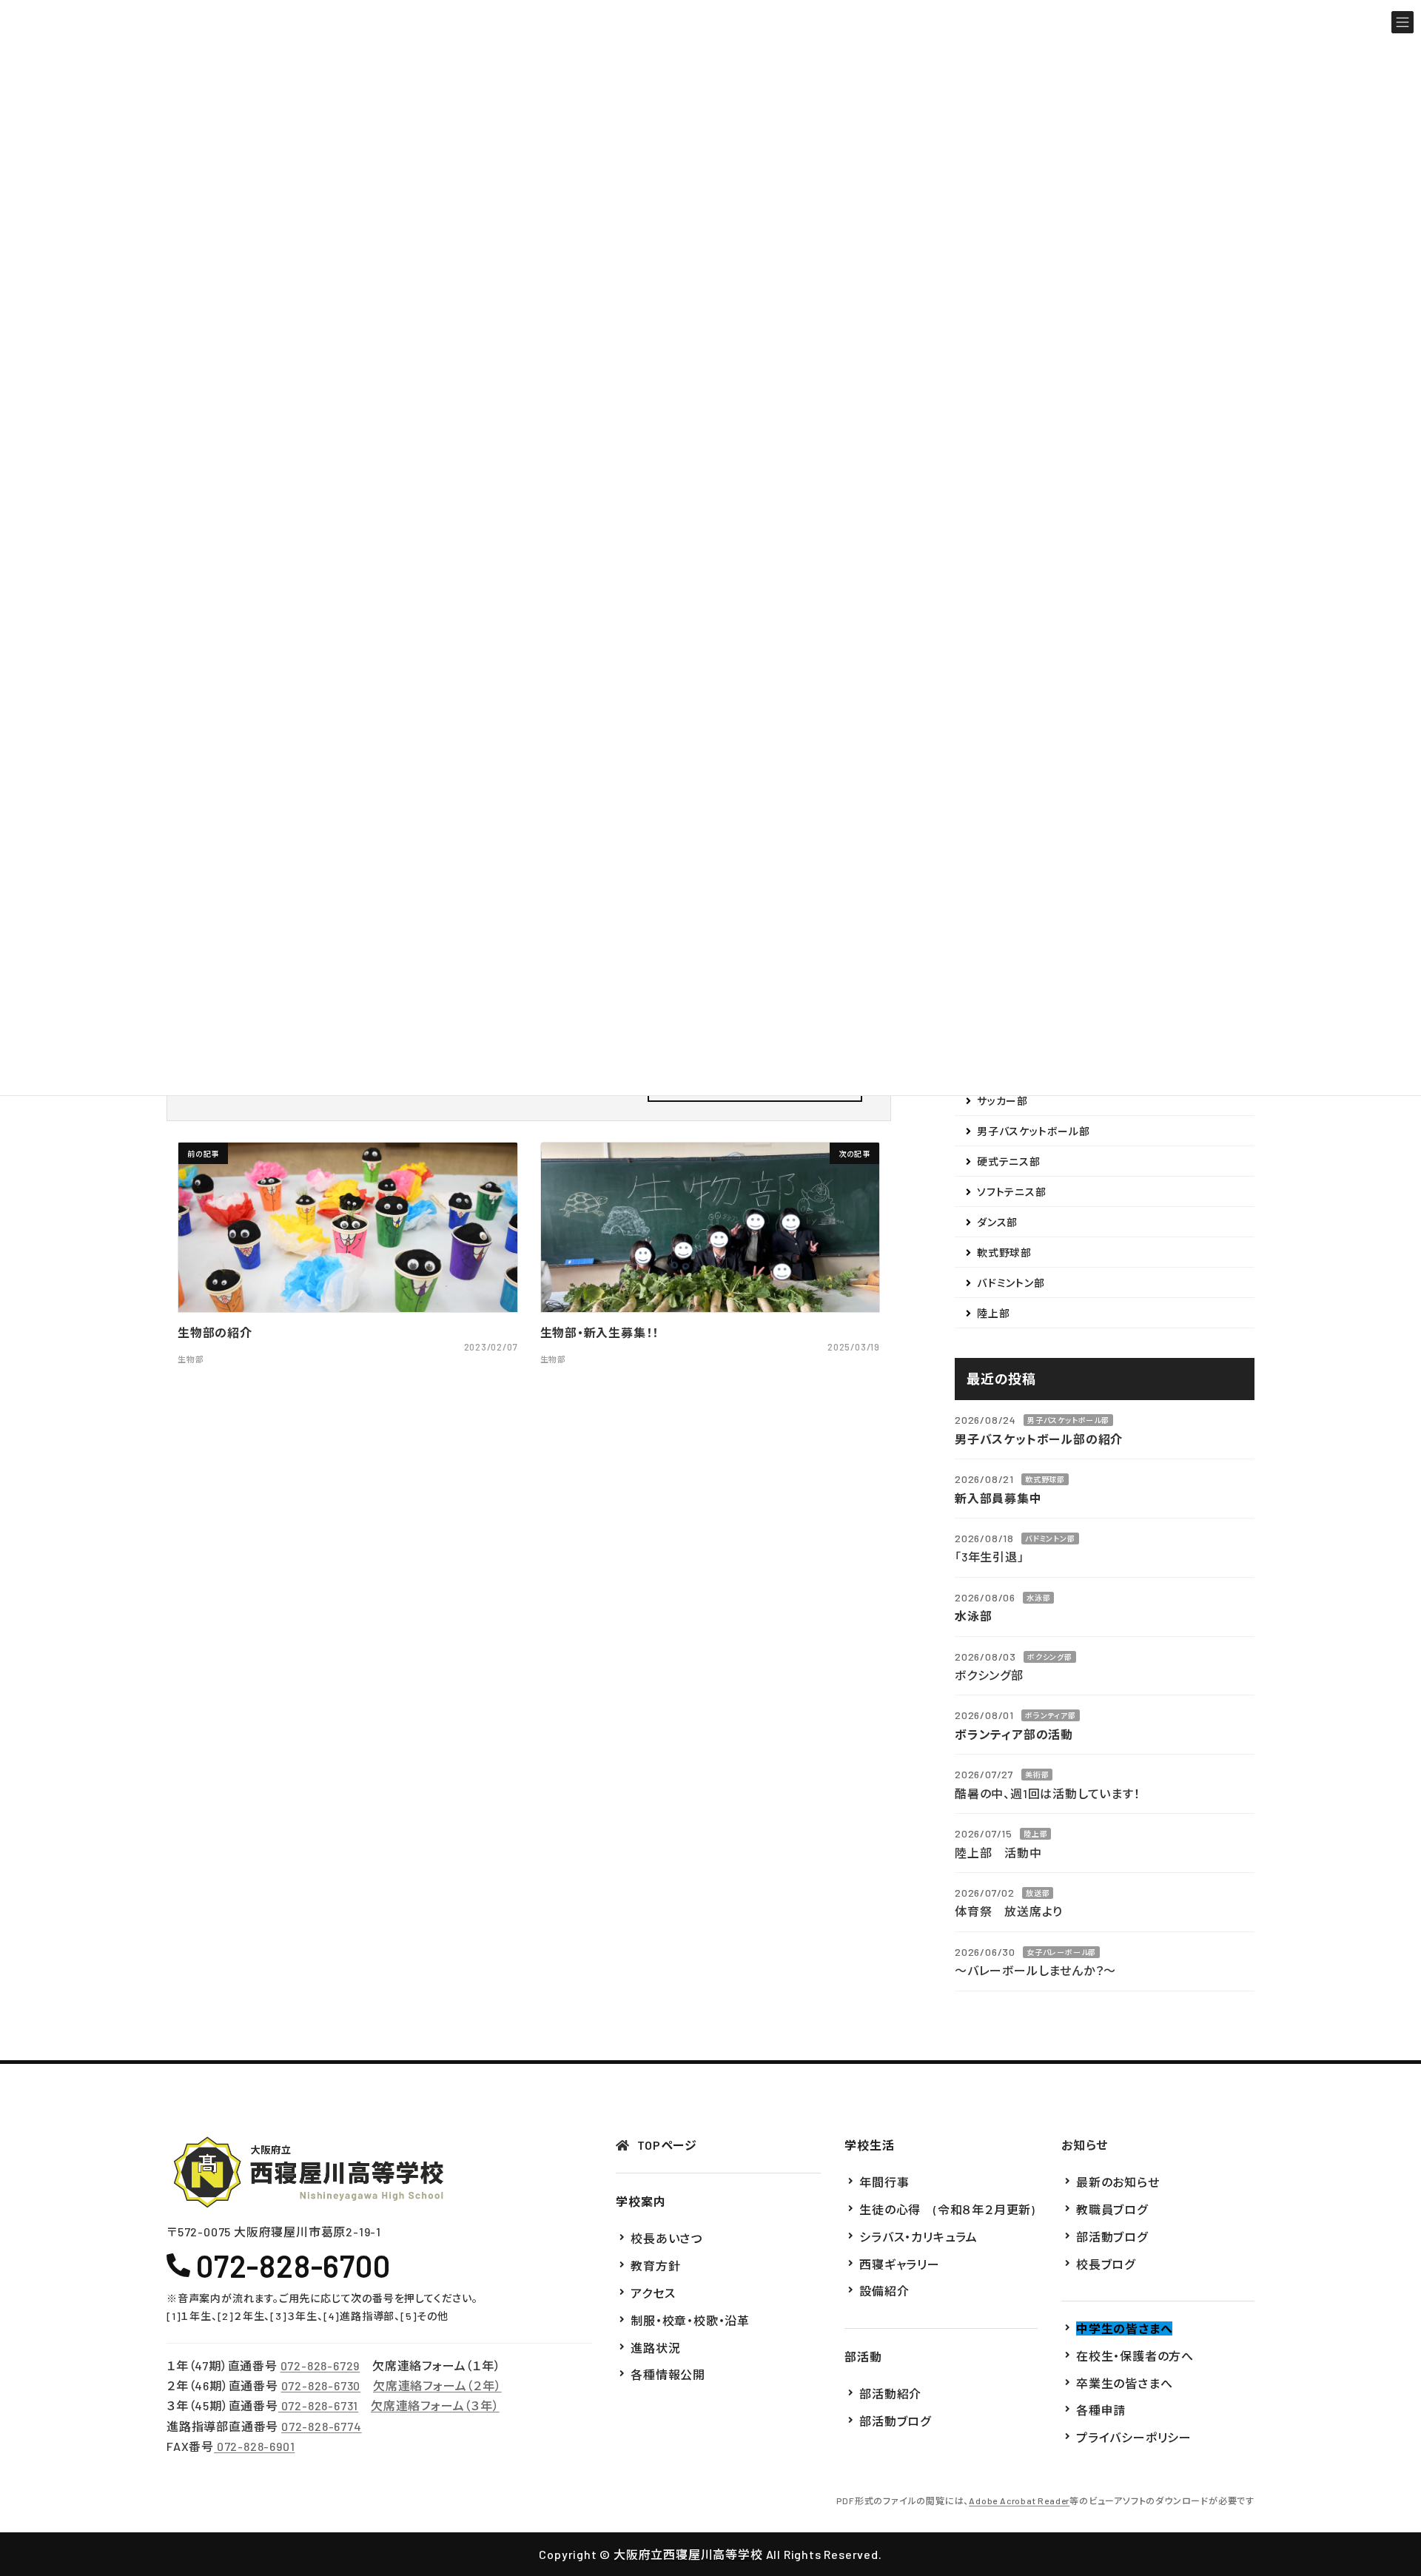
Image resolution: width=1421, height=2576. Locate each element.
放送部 (1038, 1893)
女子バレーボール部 (1061, 1951)
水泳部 (1038, 1597)
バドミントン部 (1011, 1283)
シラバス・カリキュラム (918, 2237)
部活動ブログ (895, 2421)
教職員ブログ (1112, 2209)
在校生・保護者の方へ (1135, 2356)
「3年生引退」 (990, 1557)
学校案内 (641, 2201)
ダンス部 (997, 1222)
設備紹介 (884, 2291)
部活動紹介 (890, 2394)
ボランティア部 (1051, 1715)
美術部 (1037, 1775)
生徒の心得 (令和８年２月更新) (947, 2209)
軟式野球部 (1004, 1252)
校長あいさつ (666, 2239)
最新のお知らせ (1118, 2182)
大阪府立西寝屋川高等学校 (688, 2554)
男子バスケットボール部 (1034, 1131)
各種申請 (1101, 2411)
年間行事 (884, 2182)
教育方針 (655, 2266)
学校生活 (869, 2145)
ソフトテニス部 (1012, 1192)
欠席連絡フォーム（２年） (437, 2385)
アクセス (653, 2293)
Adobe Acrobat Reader (1019, 2501)
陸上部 (993, 1313)
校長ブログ (1106, 2264)
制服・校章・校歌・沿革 (690, 2320)
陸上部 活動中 (998, 1852)
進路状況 (655, 2348)
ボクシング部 (1050, 1656)
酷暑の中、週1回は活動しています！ (1048, 1793)
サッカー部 (1002, 1101)
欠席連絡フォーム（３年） (435, 2406)
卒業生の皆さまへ (1124, 2383)
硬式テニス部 (1009, 1161)
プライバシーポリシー (1134, 2437)
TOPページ (667, 2145)
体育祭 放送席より (1009, 1911)
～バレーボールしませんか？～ (1035, 1970)
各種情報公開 (668, 2375)
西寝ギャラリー (900, 2264)
